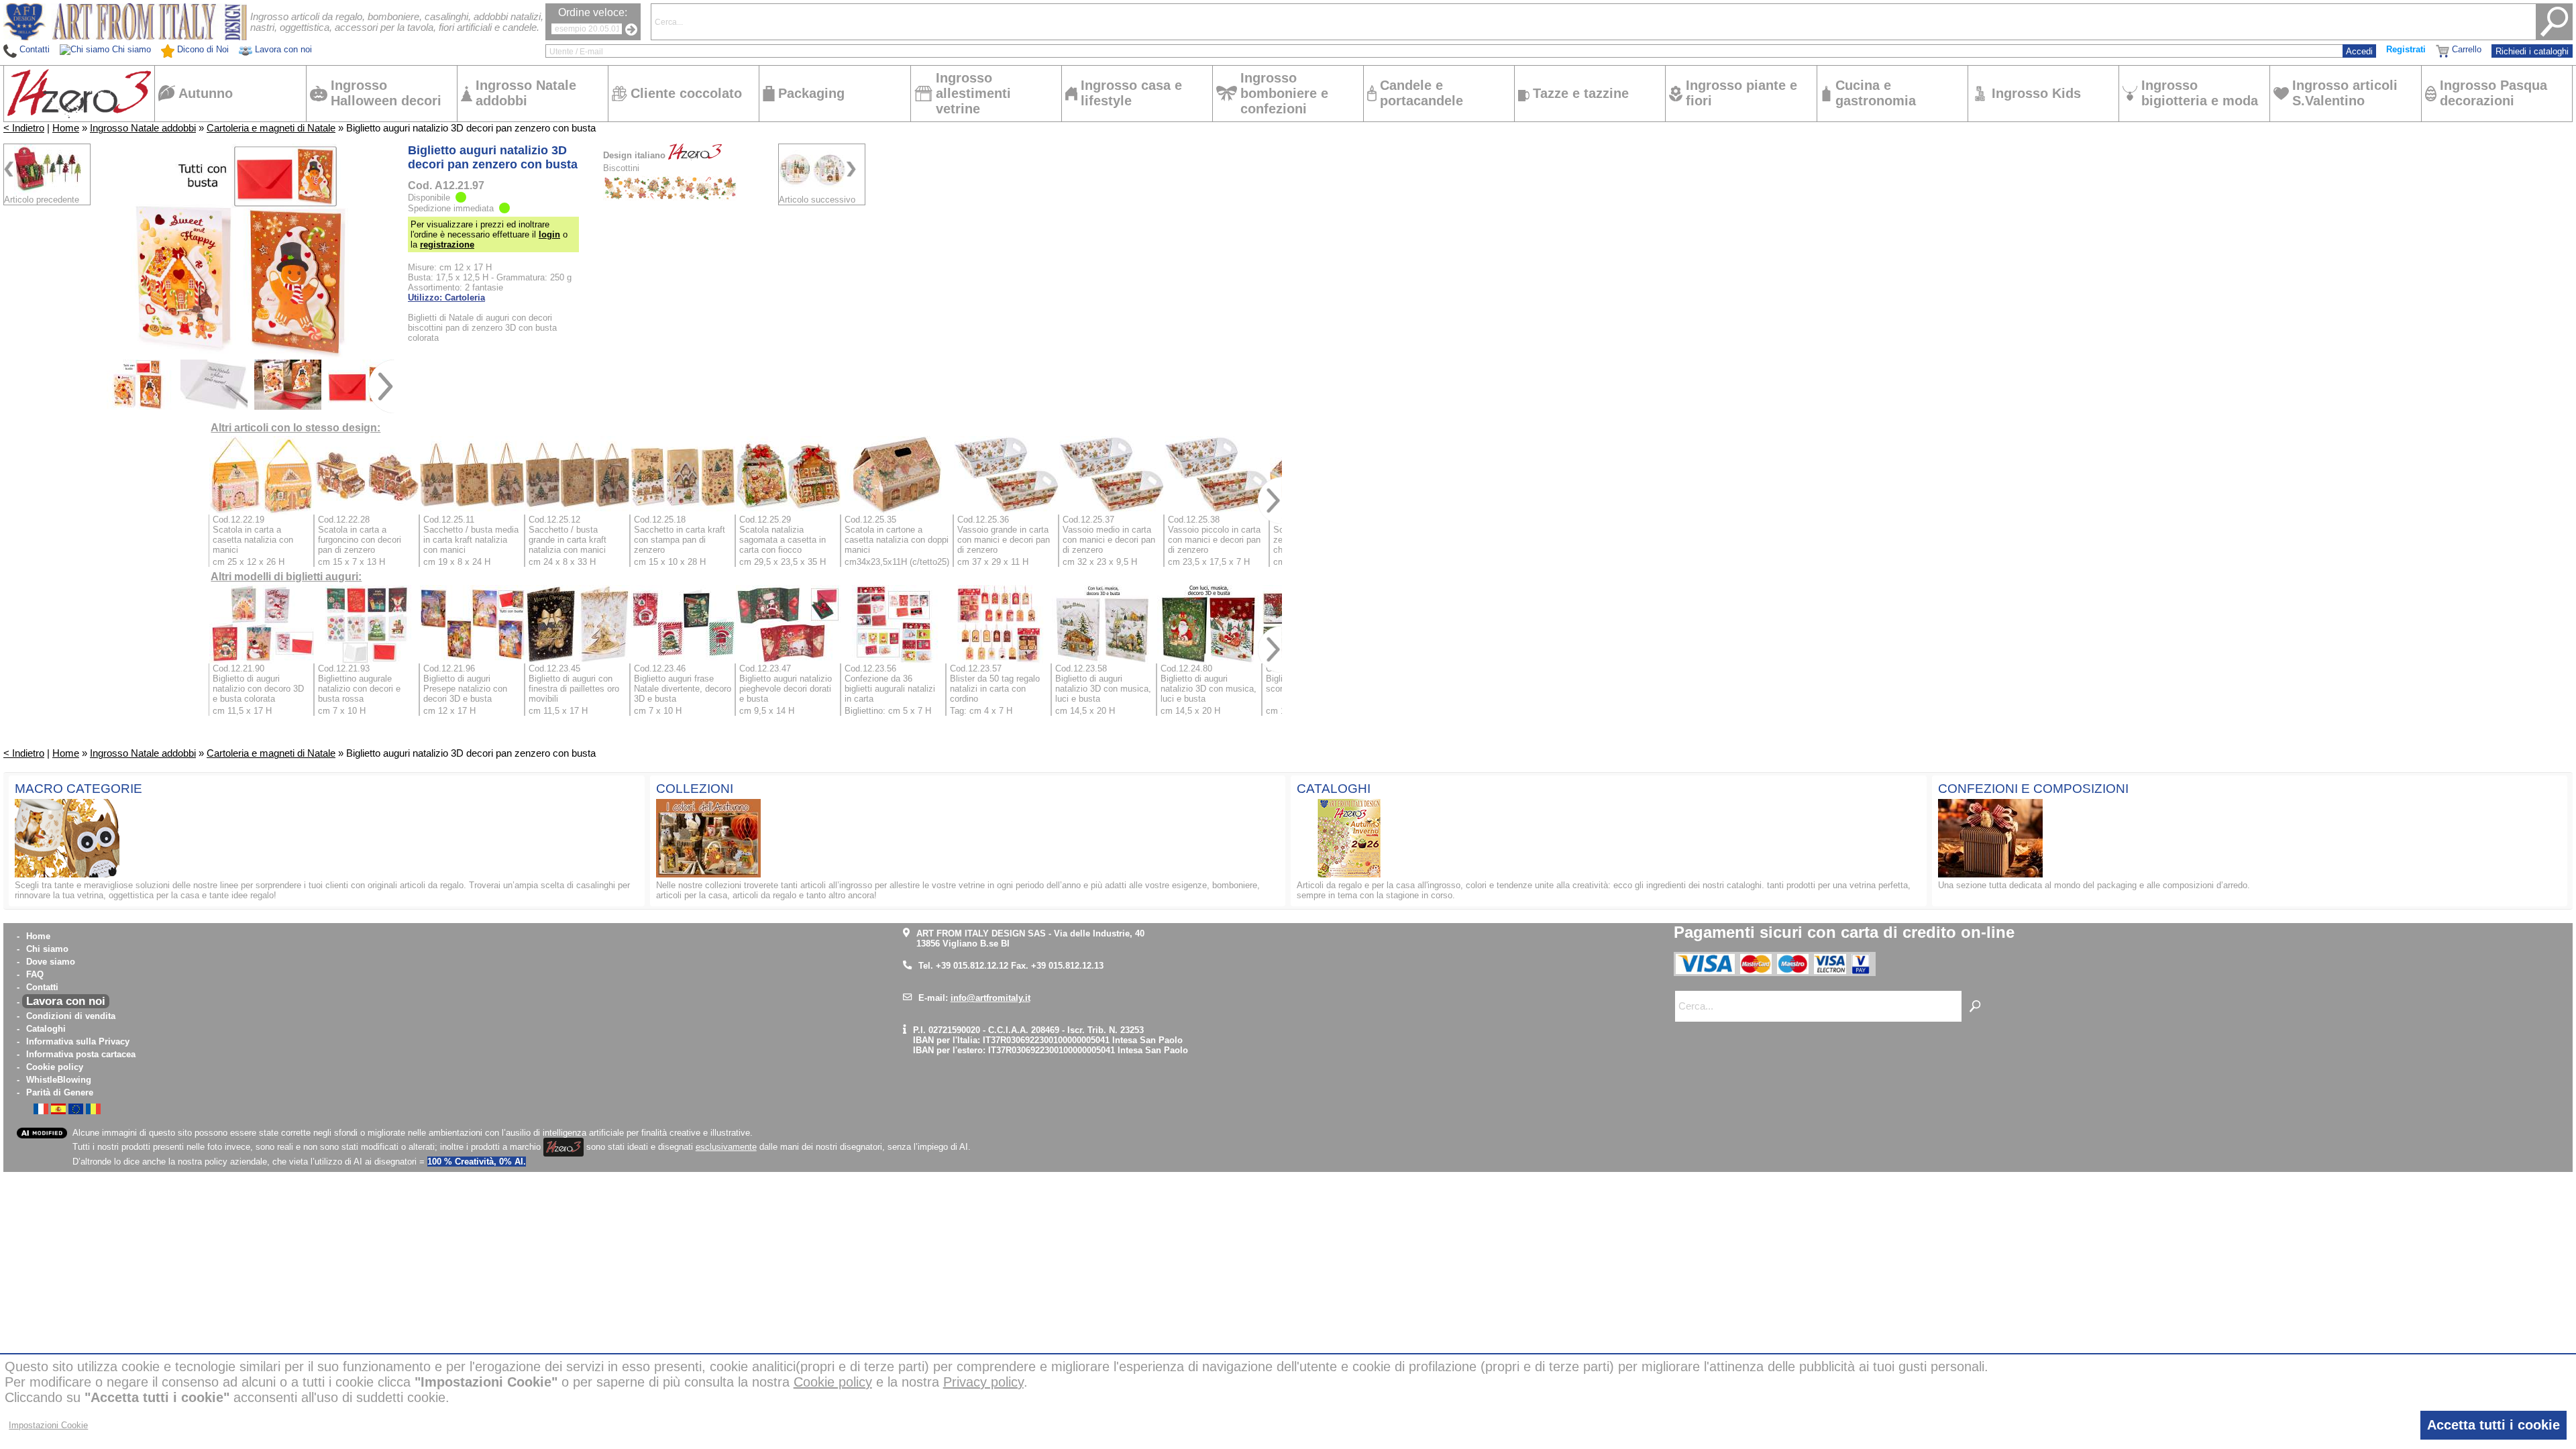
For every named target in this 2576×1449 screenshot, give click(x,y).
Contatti (42, 987)
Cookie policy (55, 1067)
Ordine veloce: (593, 12)
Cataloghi (46, 1029)
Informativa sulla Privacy (78, 1041)
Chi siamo (47, 949)
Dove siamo (51, 962)
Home (66, 128)
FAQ (35, 974)
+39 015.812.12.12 (972, 966)
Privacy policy (983, 1382)
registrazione (447, 245)
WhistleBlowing (59, 1080)
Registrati (2406, 49)
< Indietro (24, 128)
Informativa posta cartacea (81, 1054)
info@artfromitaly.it (990, 998)
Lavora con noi (66, 1001)
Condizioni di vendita (71, 1016)
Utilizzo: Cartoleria (446, 298)
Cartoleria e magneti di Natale (271, 128)
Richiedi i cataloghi (2532, 51)
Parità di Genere (60, 1092)
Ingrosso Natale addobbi (143, 128)
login (549, 234)
